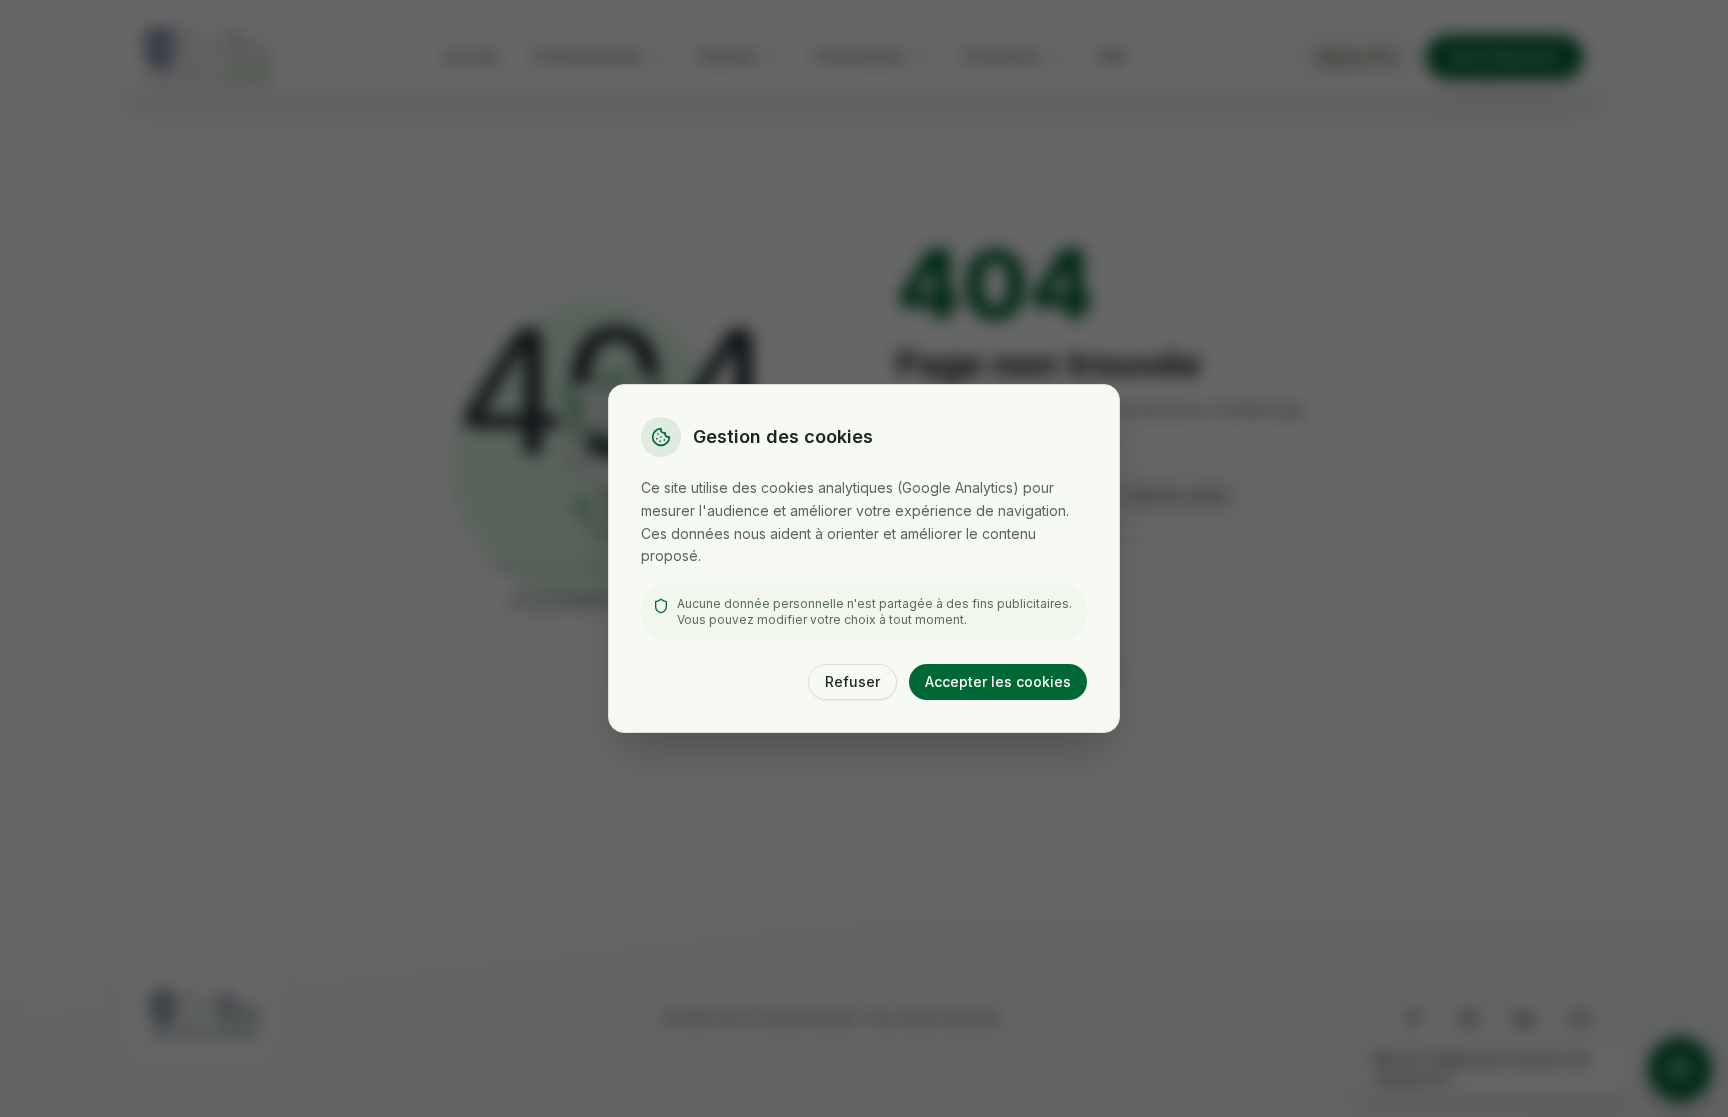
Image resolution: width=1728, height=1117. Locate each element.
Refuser (852, 681)
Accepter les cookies (998, 681)
